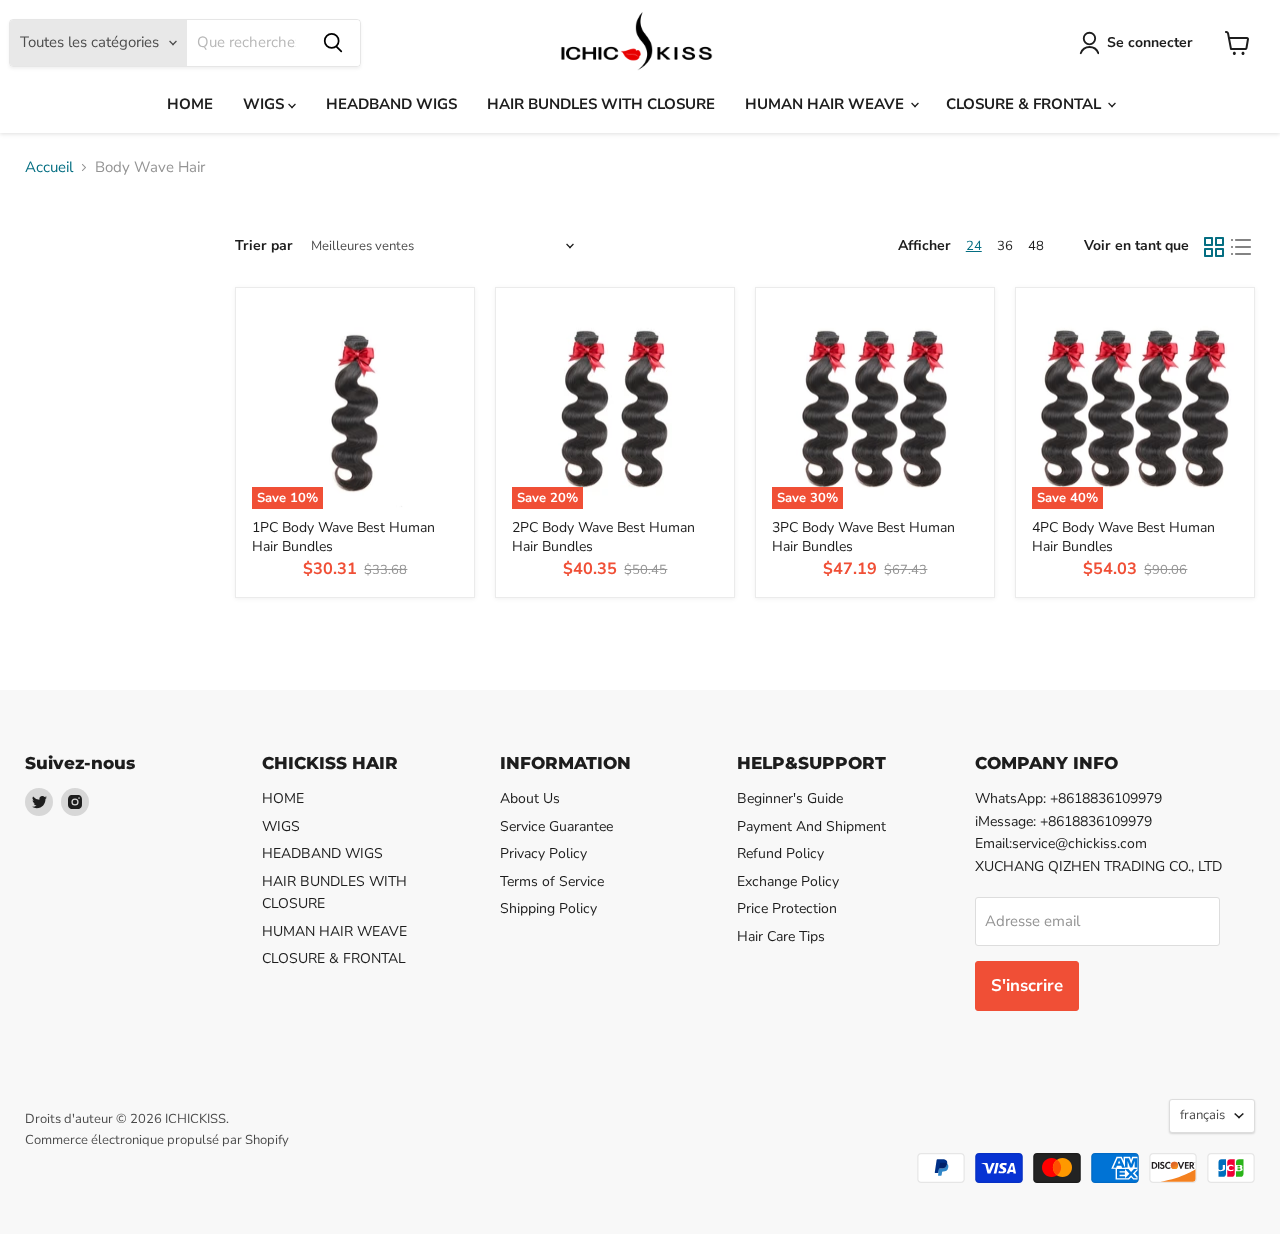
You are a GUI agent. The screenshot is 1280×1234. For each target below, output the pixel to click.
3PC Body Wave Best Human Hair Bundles (863, 536)
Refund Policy (780, 853)
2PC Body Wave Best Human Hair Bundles (603, 536)
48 (1036, 246)
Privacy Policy (543, 853)
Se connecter (1150, 42)
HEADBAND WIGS (391, 104)
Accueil (49, 167)
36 (1005, 246)
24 (974, 246)
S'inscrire (1027, 985)
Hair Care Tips (781, 936)
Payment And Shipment (811, 826)
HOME (190, 104)
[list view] (1242, 247)
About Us (530, 798)
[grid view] (1214, 247)
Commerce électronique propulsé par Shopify (157, 1140)
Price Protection (787, 908)
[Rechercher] (333, 43)
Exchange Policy (788, 881)
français (1202, 1115)
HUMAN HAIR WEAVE (826, 104)
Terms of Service (552, 881)
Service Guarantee (556, 826)
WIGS (265, 104)
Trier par (264, 246)
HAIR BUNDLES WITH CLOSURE (601, 104)
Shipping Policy (548, 908)
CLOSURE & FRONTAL (1025, 104)
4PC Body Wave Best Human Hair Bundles (1123, 536)
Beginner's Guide (790, 798)
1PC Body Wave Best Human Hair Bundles (343, 536)
